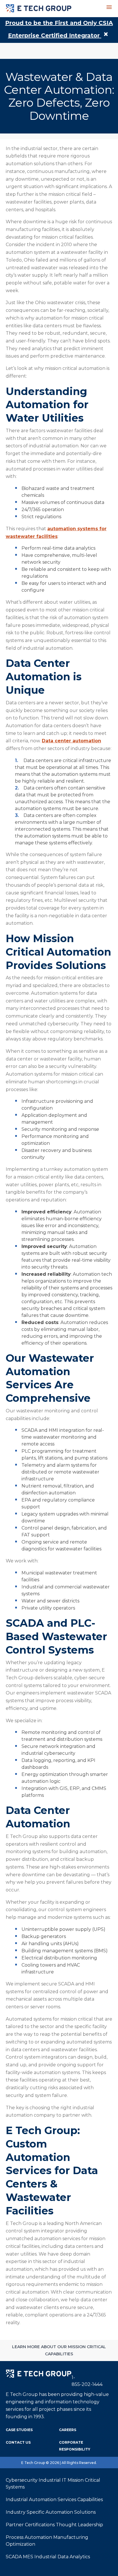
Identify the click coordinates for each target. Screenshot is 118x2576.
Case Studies (19, 2430)
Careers (68, 2430)
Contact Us (18, 2442)
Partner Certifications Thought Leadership (54, 2525)
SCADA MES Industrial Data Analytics (48, 2557)
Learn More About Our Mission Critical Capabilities (59, 2350)
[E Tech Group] (32, 9)
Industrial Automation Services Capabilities (54, 2500)
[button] (109, 7)
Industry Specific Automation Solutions (51, 2512)
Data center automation (71, 741)
